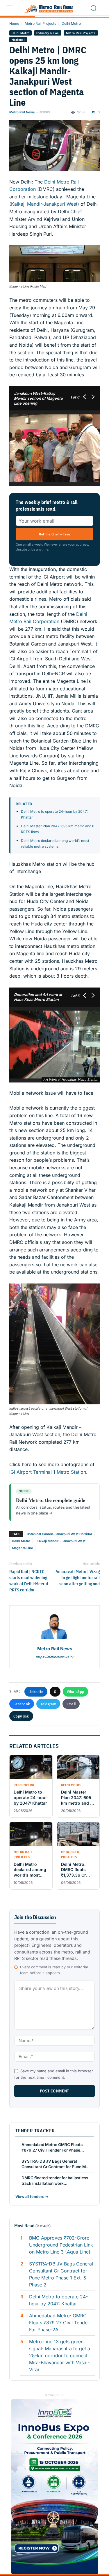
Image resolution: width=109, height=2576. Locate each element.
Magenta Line (23, 1548)
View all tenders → (32, 2196)
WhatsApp (75, 1692)
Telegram (48, 1704)
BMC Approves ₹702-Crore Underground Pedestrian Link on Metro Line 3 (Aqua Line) (61, 2245)
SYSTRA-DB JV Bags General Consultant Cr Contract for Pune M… (56, 2164)
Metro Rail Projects (40, 23)
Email (71, 1704)
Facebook (22, 1704)
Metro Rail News (22, 112)
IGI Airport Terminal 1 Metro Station (48, 1472)
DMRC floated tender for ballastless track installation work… (55, 2181)
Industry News (48, 33)
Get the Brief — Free (55, 534)
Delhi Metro (71, 23)
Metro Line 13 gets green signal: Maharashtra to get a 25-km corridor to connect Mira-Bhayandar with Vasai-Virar (60, 2355)
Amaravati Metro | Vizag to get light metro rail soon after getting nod (78, 1578)
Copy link (21, 1716)
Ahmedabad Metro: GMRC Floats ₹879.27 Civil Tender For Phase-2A (59, 2323)
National (18, 40)
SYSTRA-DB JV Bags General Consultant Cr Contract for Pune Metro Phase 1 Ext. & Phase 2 (61, 2274)
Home (14, 23)
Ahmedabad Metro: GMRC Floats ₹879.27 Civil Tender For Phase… (53, 2147)
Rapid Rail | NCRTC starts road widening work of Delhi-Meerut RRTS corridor (29, 1581)
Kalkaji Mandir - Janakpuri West (61, 1541)
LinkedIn (36, 1692)
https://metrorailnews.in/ (54, 1657)
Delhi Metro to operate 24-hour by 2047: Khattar (58, 2300)
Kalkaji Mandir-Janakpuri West (44, 204)
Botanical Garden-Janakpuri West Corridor (59, 1534)
